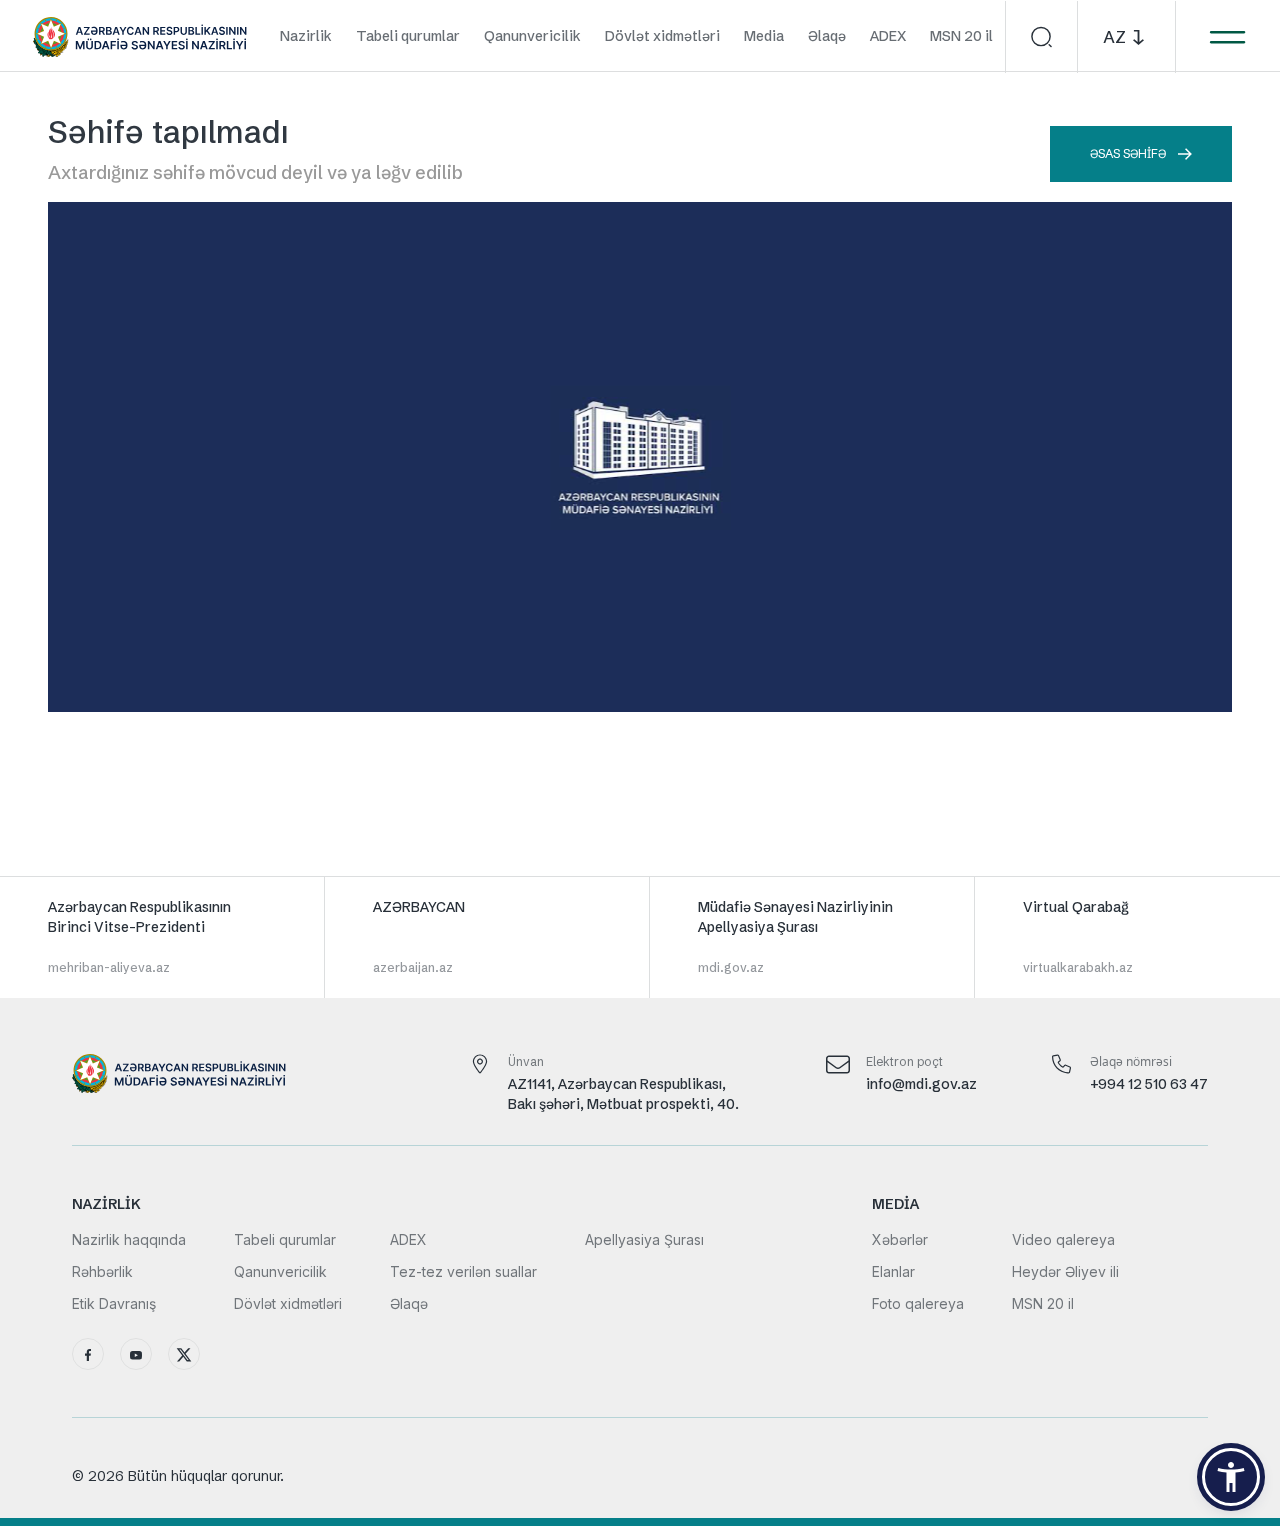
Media (764, 36)
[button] (1231, 1477)
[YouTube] (136, 1354)
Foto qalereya (918, 1303)
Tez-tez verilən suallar (463, 1271)
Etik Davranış (114, 1303)
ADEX (888, 36)
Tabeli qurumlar (408, 36)
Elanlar (893, 1271)
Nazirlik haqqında (129, 1239)
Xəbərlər (900, 1239)
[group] (162, 937)
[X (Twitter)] (184, 1354)
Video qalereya (1063, 1239)
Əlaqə (827, 36)
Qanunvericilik (532, 36)
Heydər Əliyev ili (1065, 1271)
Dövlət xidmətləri (662, 36)
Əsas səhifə (1128, 153)
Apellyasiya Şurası (644, 1239)
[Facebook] (88, 1354)
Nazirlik (306, 36)
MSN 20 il (961, 36)
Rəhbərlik (102, 1271)
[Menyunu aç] (1227, 37)
